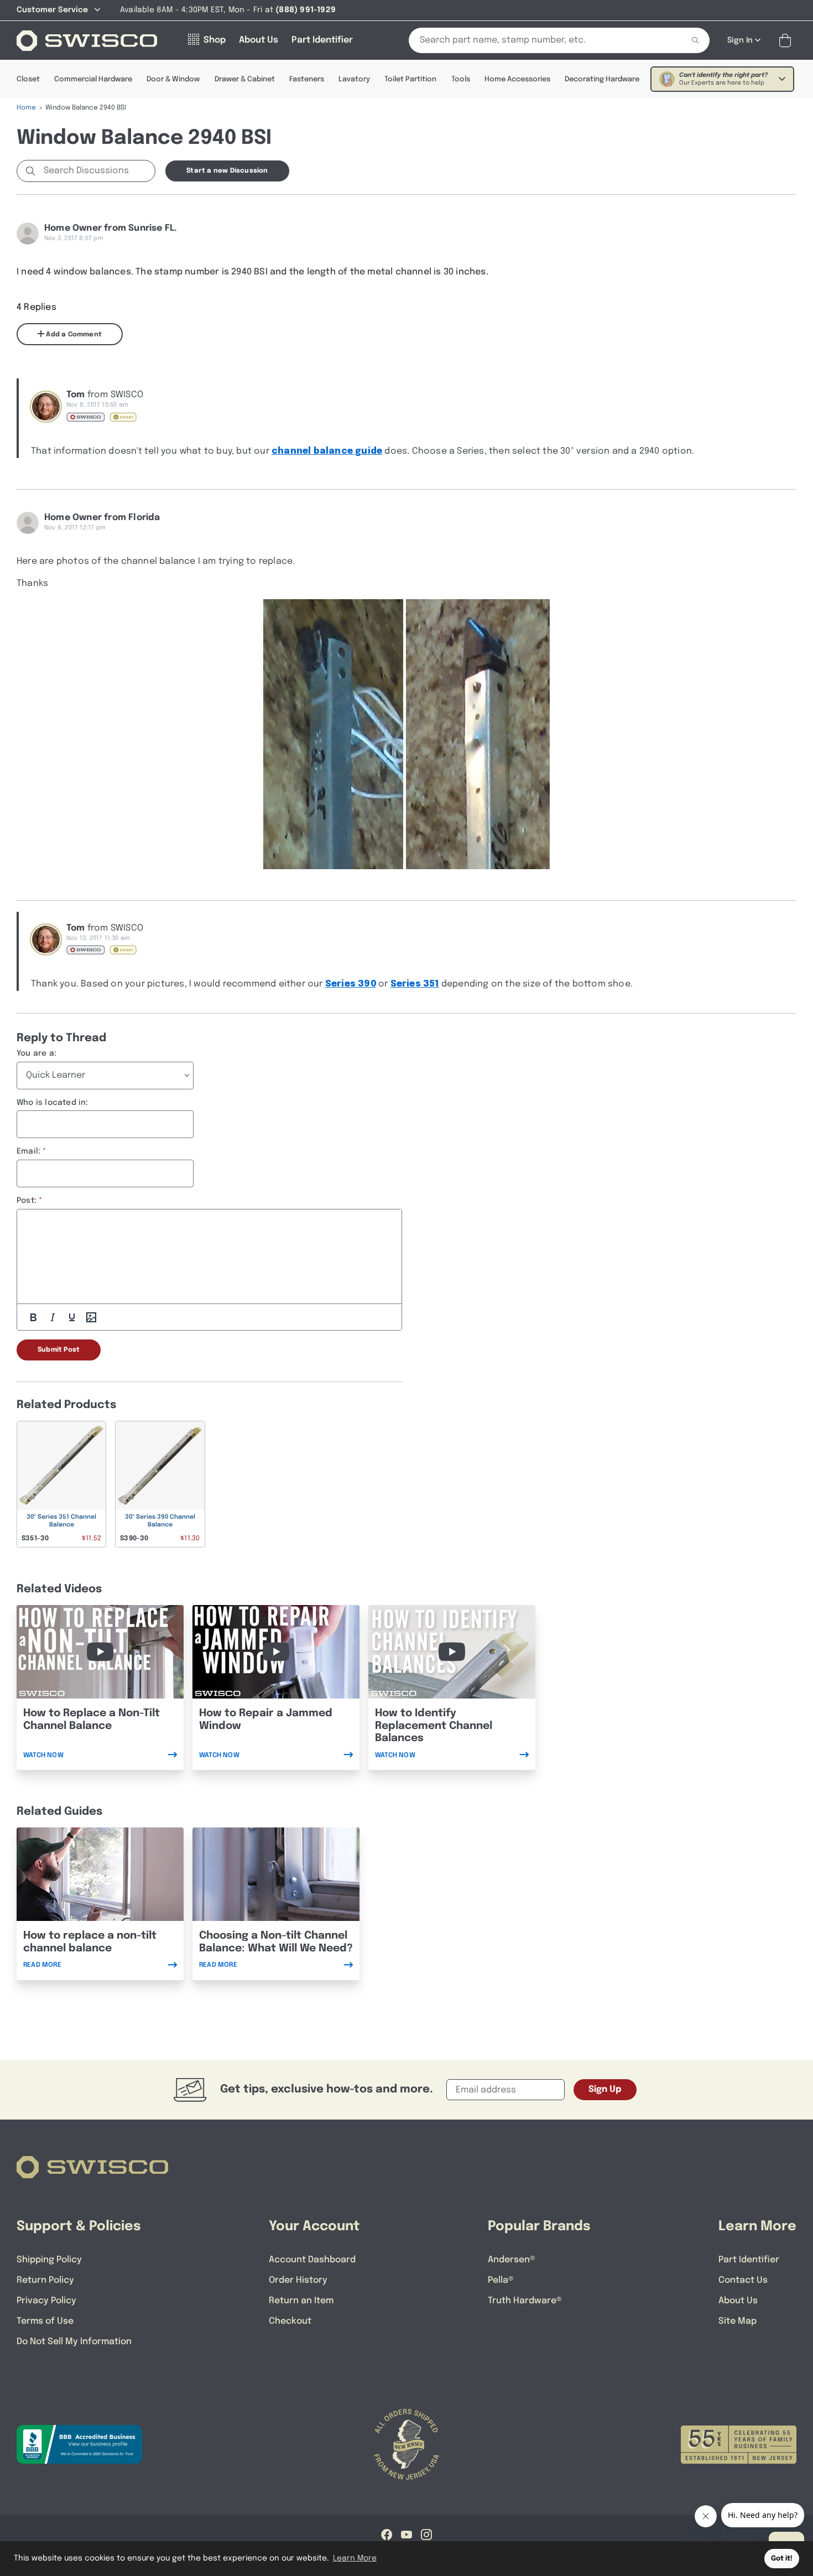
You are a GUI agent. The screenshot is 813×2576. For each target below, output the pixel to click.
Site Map (738, 2321)
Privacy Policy (46, 2301)
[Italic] (53, 1317)
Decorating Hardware (602, 79)
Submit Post (59, 1350)
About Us (738, 2301)
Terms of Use (45, 2321)
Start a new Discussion (227, 171)
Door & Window (173, 79)
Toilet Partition (410, 79)
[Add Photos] (91, 1317)
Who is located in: (53, 1103)
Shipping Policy (49, 2260)
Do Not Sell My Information (74, 2342)
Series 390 (351, 984)
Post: (27, 1201)
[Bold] (33, 1317)
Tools (461, 79)
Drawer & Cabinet (245, 79)
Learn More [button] (355, 2558)
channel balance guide (327, 451)
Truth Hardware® (525, 2301)
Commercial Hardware (93, 79)
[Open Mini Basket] (787, 41)
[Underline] (72, 1317)
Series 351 (415, 984)
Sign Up (605, 2089)
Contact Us (743, 2280)
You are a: (37, 1053)
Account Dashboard (312, 2260)
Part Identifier (749, 2260)
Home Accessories (517, 79)
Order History (298, 2280)
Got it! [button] (782, 2559)
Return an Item (301, 2301)
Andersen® (512, 2260)
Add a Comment (73, 335)
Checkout (290, 2321)
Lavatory (354, 79)
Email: (28, 1151)
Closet (28, 79)
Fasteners (307, 79)
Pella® (501, 2280)
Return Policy (45, 2280)
